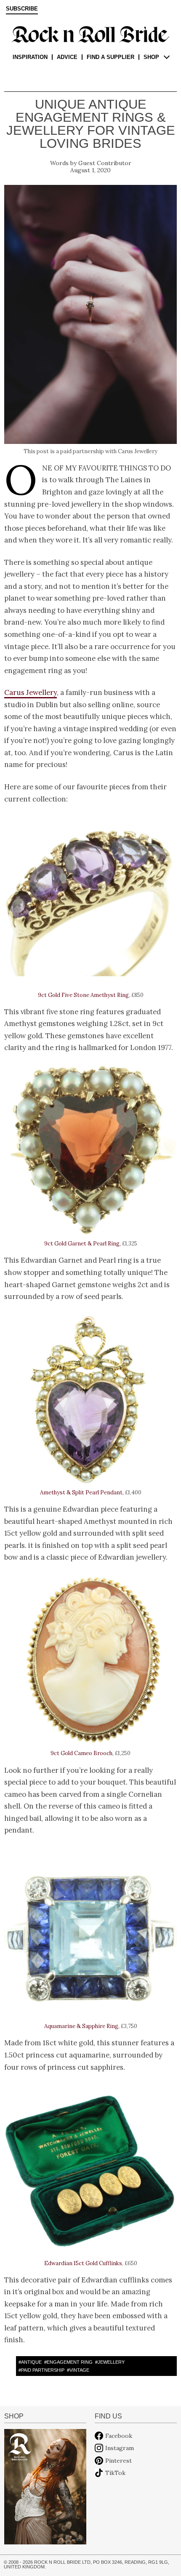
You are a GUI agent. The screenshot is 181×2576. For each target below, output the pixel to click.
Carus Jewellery (31, 692)
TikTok (115, 2473)
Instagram (120, 2448)
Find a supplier (110, 57)
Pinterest (118, 2461)
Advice (67, 57)
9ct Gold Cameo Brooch (81, 1753)
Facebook (119, 2436)
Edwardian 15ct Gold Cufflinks (83, 2263)
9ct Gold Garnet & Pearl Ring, (83, 1244)
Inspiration (30, 57)
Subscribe (22, 9)
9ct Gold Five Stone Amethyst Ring (83, 995)
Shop (151, 57)
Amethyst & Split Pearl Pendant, (82, 1492)
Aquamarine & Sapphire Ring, (82, 2026)
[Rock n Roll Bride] (90, 34)
